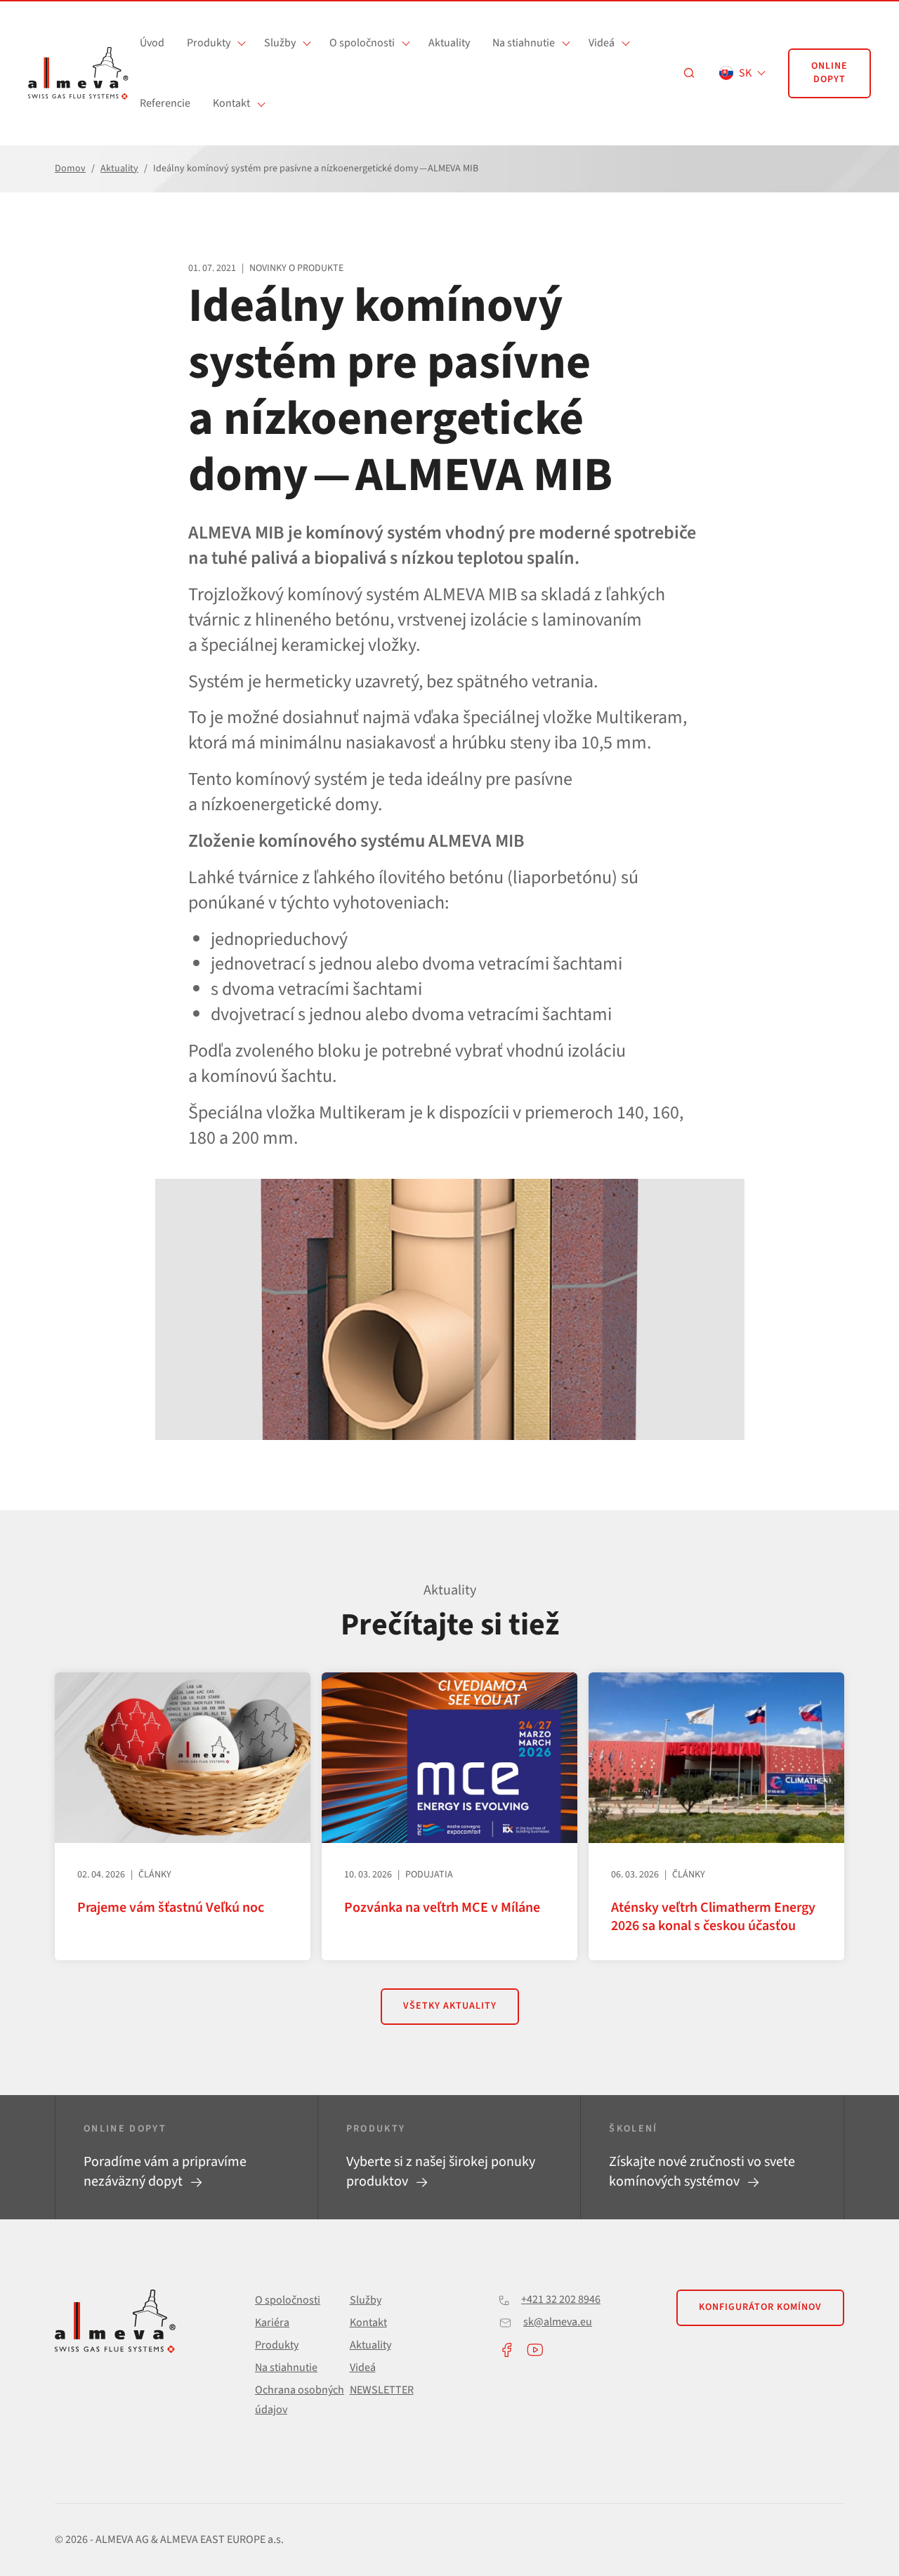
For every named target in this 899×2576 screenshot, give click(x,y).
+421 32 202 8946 (561, 2299)
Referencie (165, 103)
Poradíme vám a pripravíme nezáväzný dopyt (165, 2172)
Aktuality (449, 43)
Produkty (209, 43)
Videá (602, 43)
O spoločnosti (362, 43)
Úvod (152, 43)
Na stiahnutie (524, 43)
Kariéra (272, 2323)
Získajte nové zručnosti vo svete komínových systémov (702, 2172)
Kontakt (231, 103)
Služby (280, 43)
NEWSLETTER (382, 2390)
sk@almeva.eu (558, 2322)
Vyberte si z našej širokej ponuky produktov (441, 2172)
